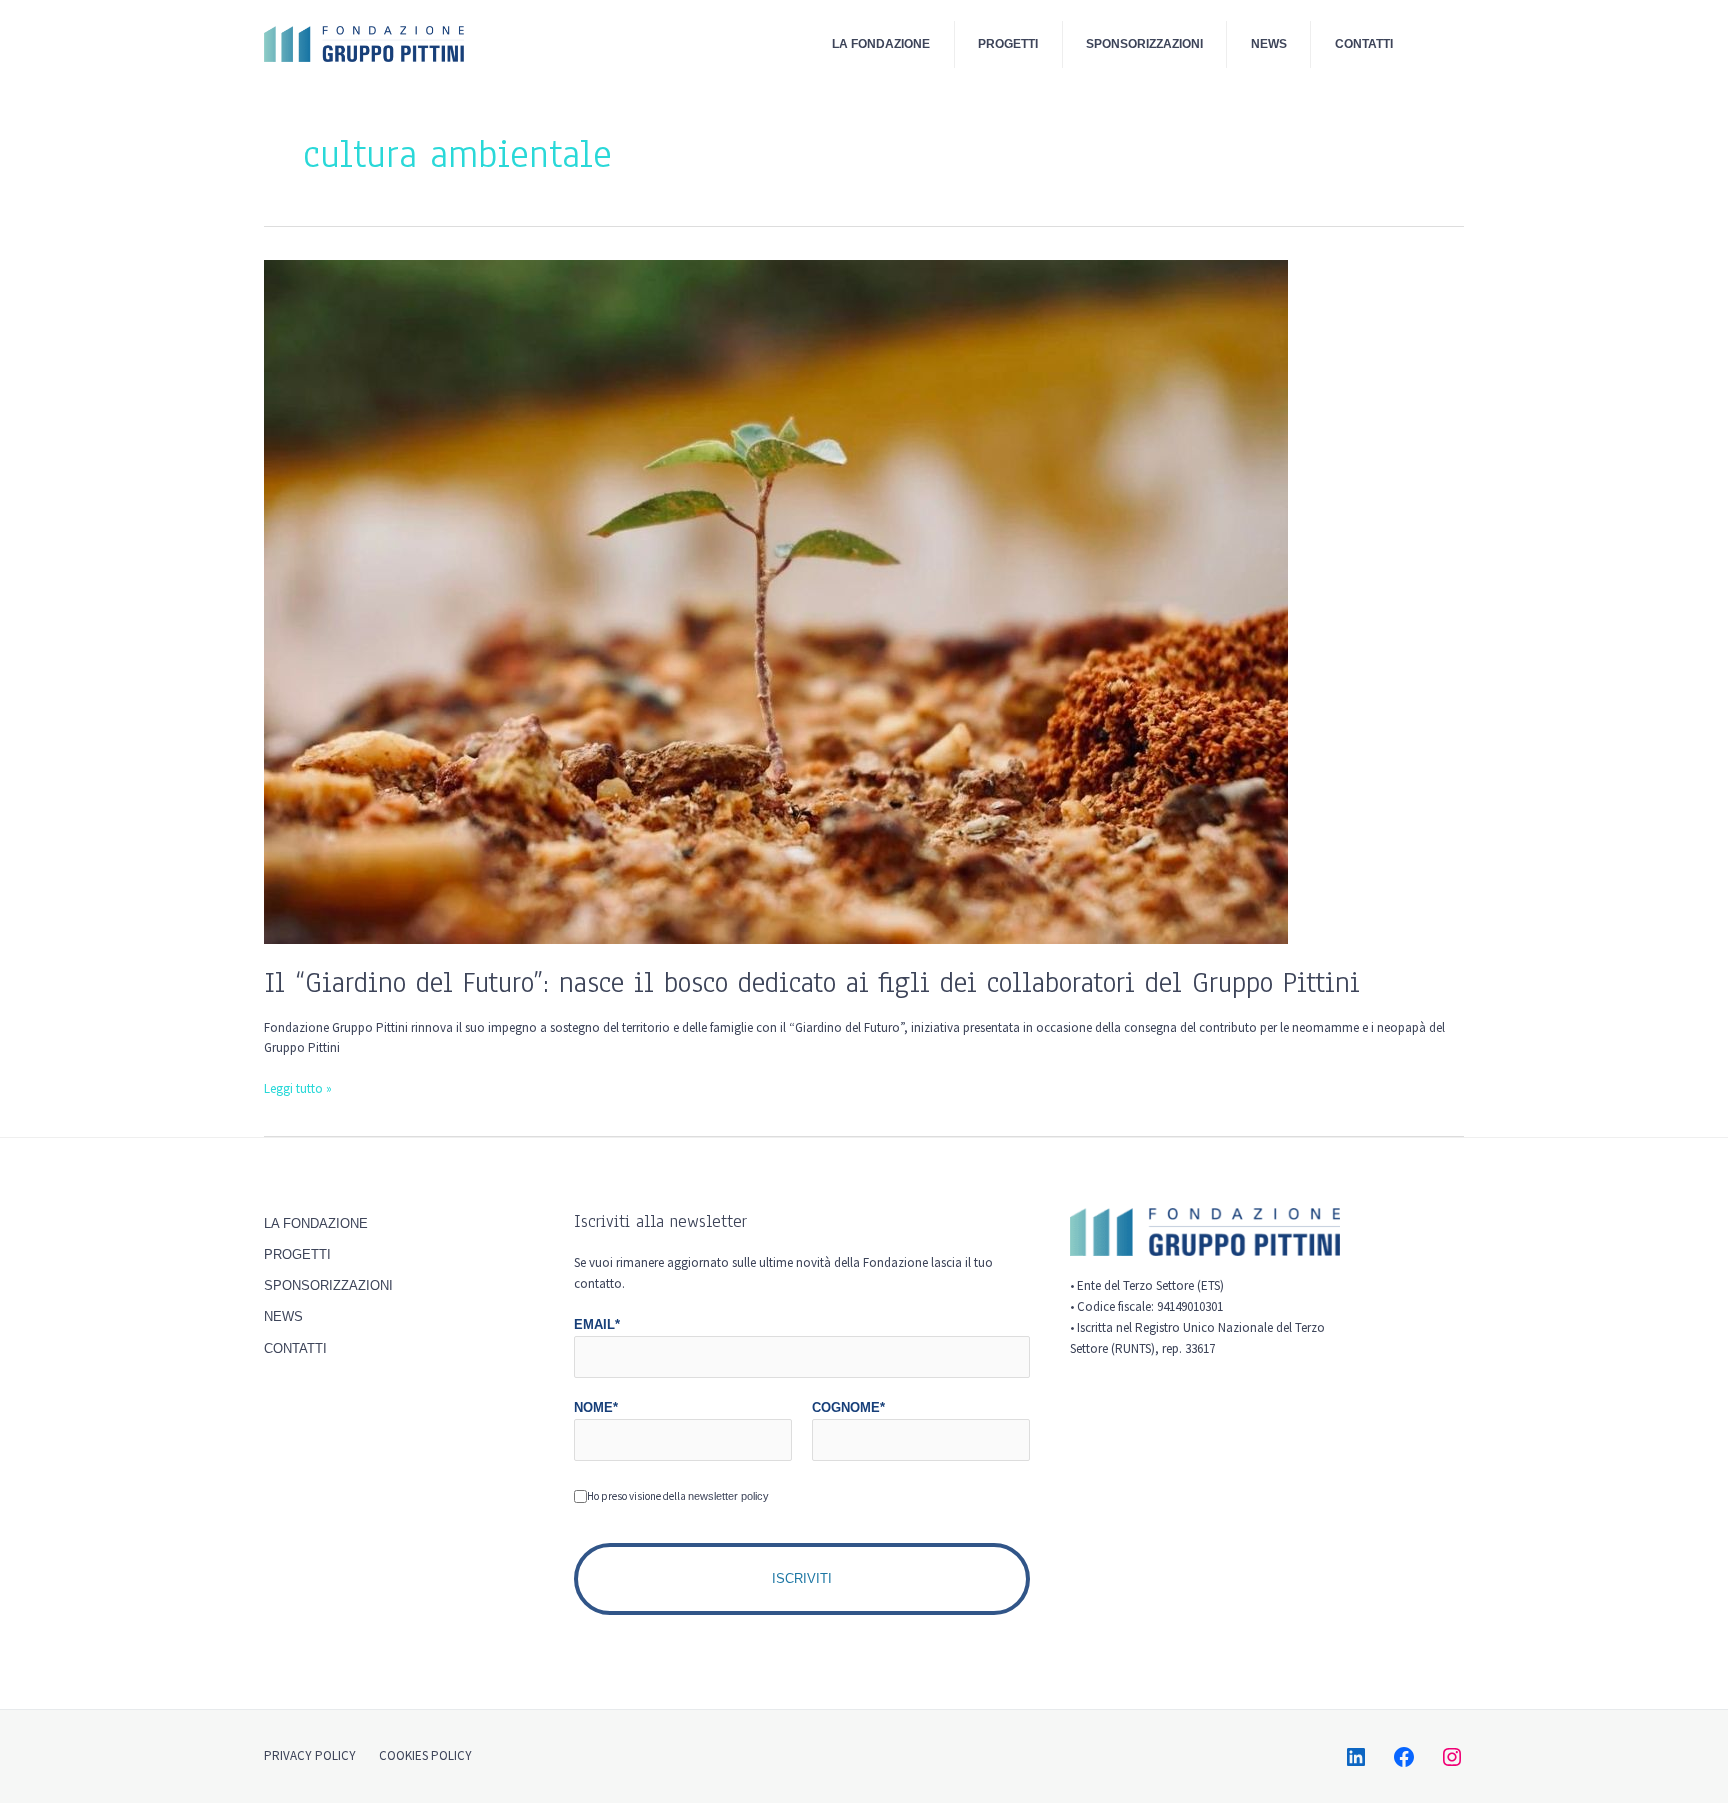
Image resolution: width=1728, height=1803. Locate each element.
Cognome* (848, 1407)
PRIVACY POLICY (310, 1755)
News (1269, 43)
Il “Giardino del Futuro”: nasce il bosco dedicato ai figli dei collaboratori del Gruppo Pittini (812, 982)
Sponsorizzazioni (1144, 43)
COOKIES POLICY (425, 1755)
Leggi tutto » (298, 1088)
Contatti (1364, 43)
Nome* (596, 1407)
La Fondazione (881, 43)
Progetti (1008, 43)
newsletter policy (728, 1496)
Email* (597, 1324)
